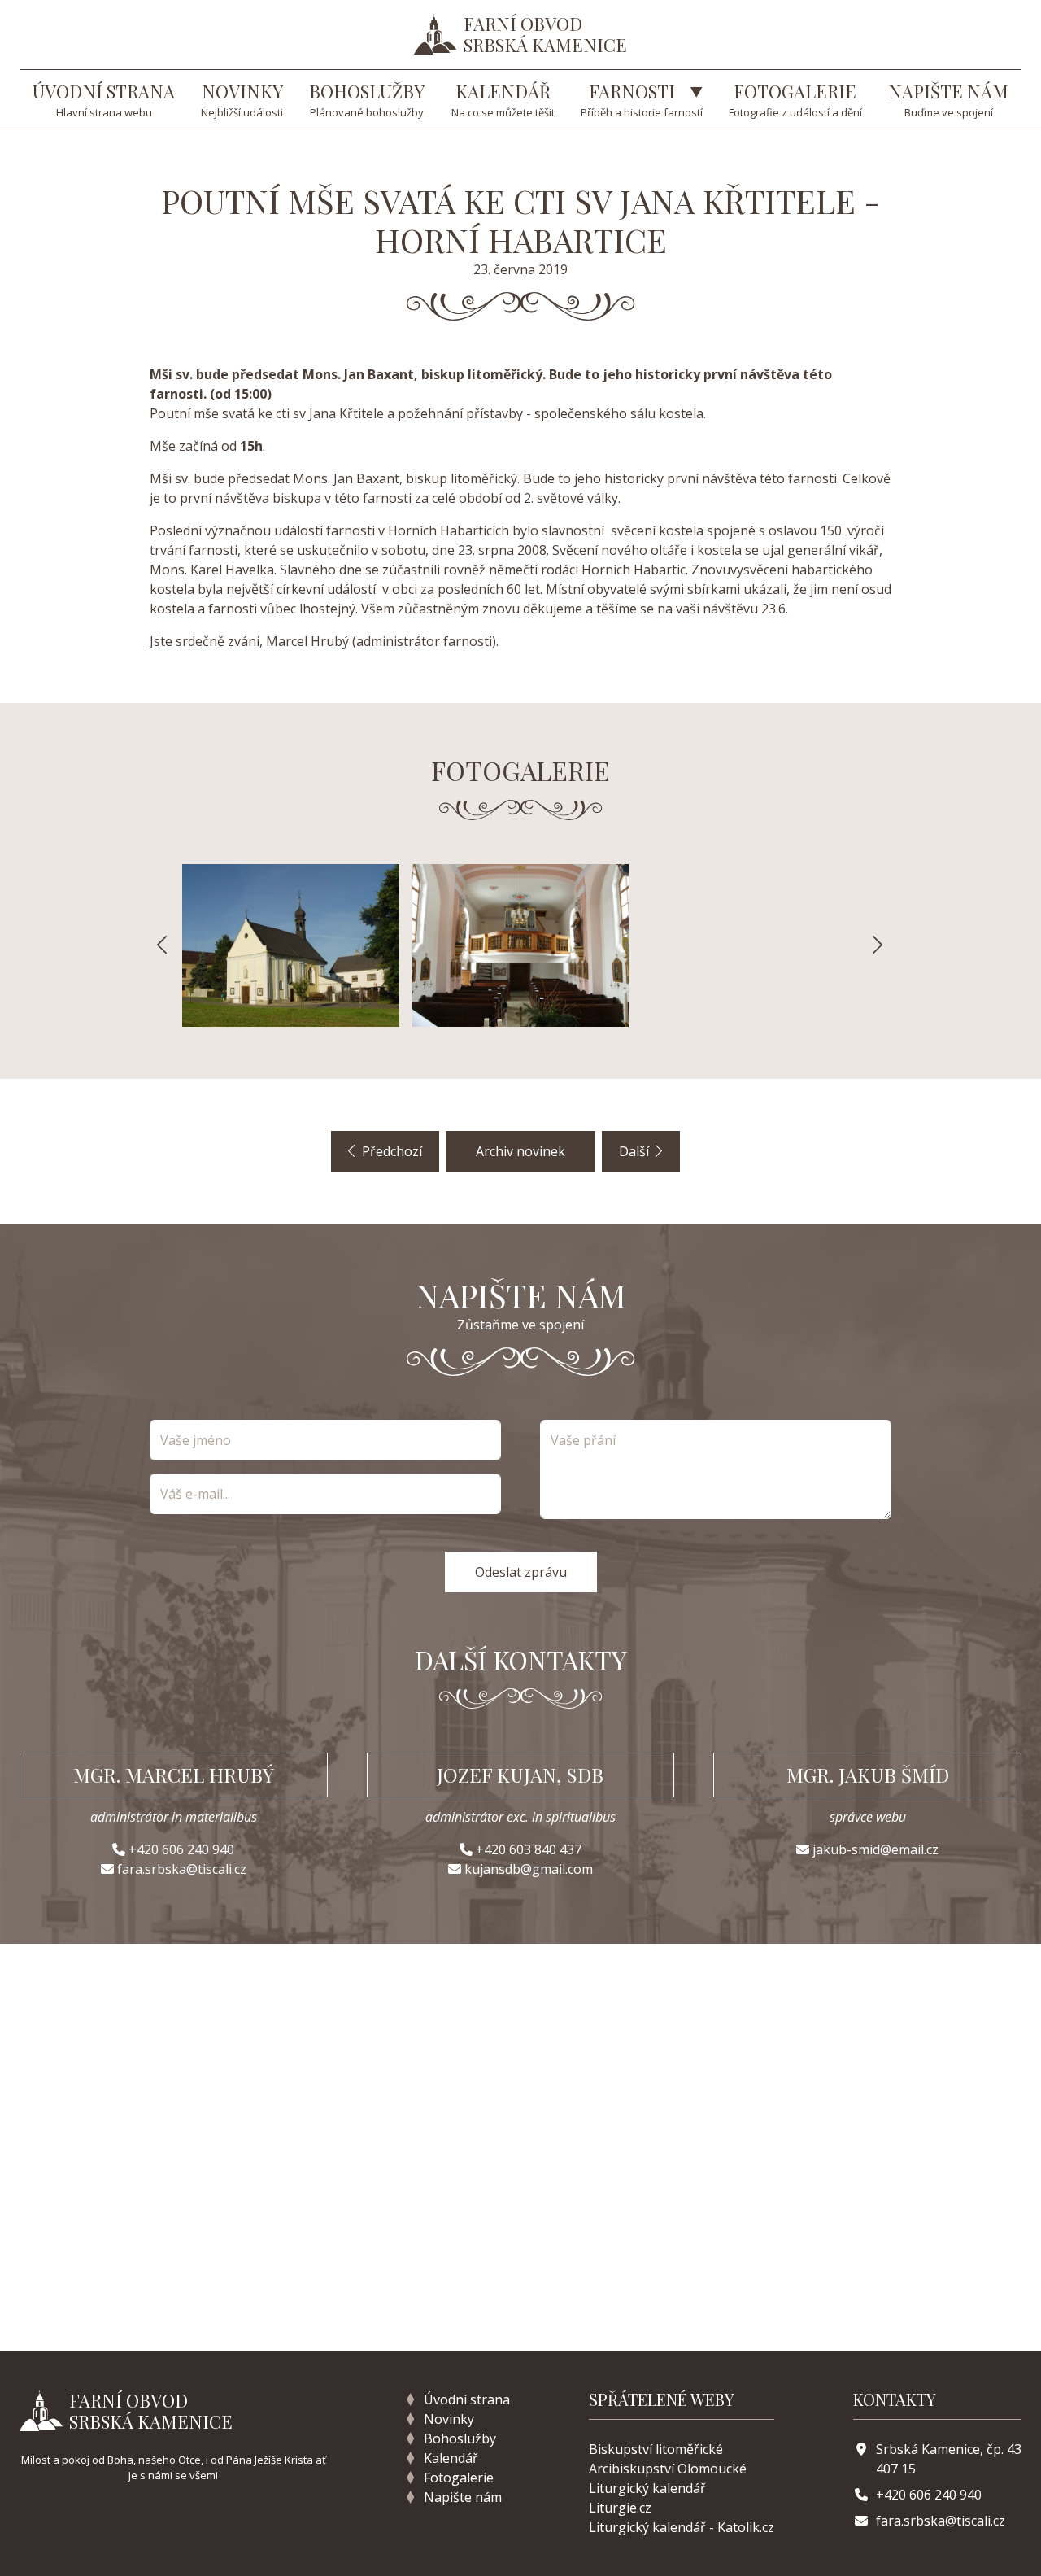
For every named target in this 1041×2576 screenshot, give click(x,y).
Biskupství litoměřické (656, 2449)
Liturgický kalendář (647, 2488)
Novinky (449, 2419)
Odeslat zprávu (521, 1572)
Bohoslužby (460, 2438)
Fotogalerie (459, 2478)
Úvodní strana (467, 2399)
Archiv (520, 1151)
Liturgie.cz (620, 2508)
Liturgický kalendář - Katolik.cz (682, 2527)
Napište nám (463, 2497)
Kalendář (451, 2458)
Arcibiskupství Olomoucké (668, 2469)
